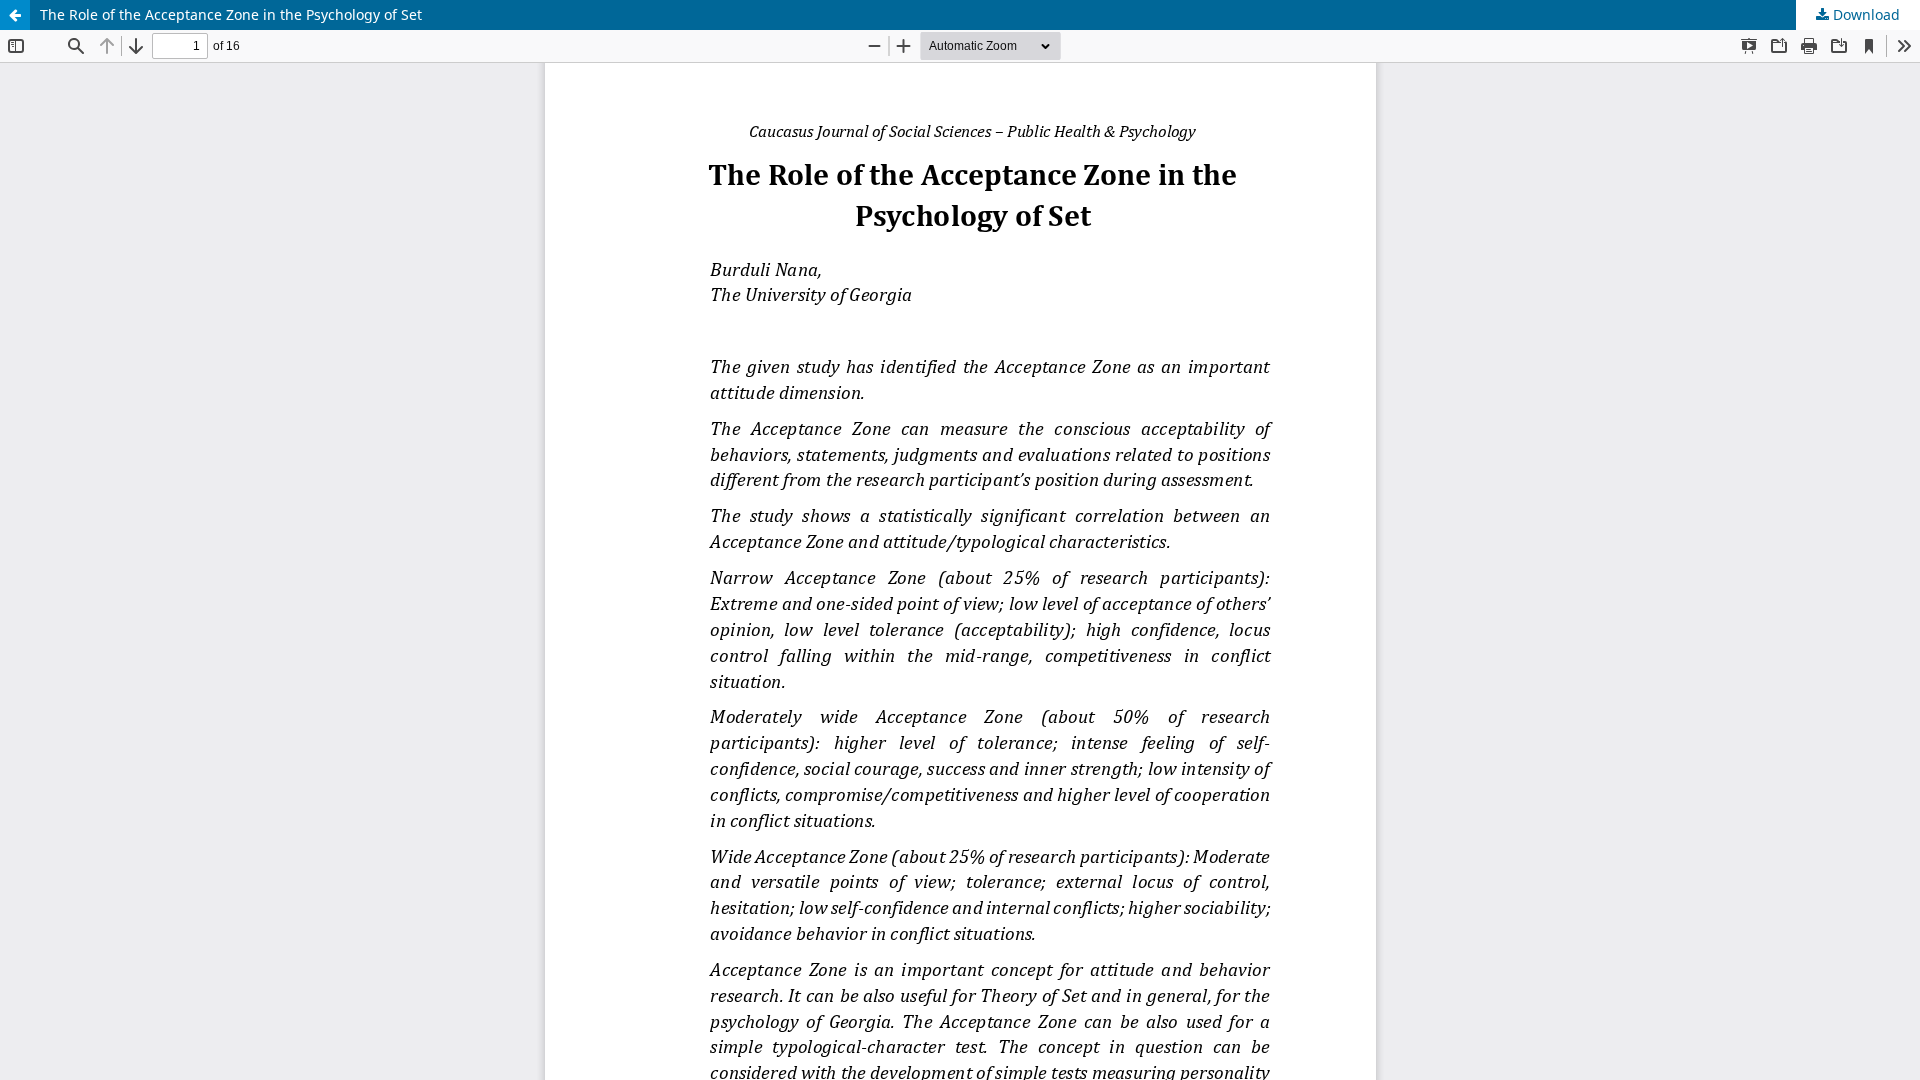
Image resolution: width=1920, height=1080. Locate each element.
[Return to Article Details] (15, 15)
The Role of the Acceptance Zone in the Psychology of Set (231, 14)
